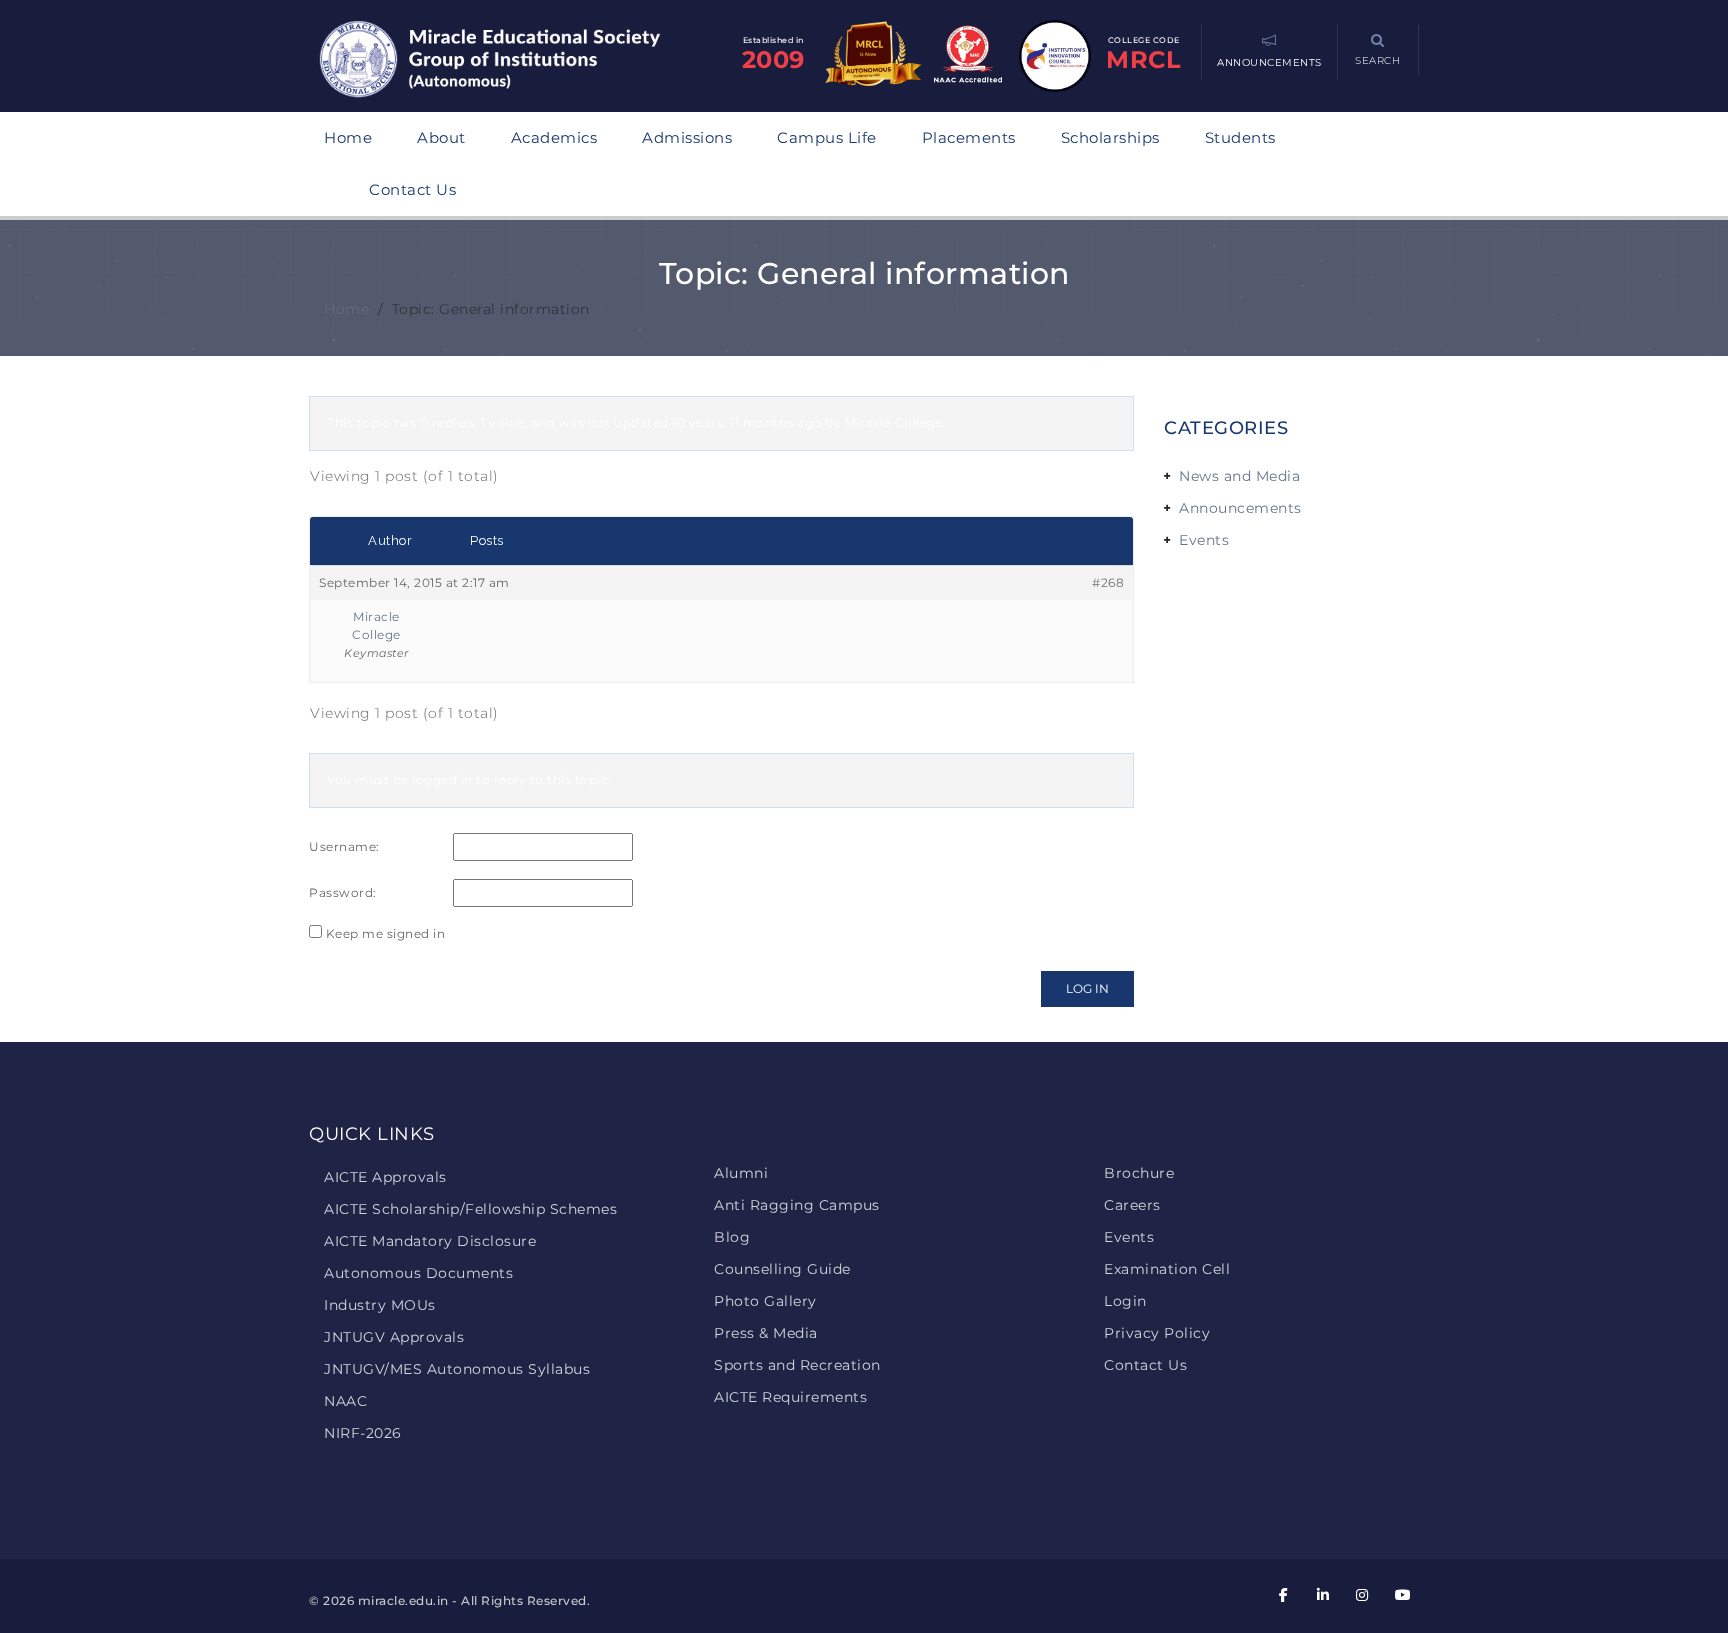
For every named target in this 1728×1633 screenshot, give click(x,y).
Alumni (741, 1173)
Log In (1087, 988)
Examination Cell (1167, 1269)
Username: (344, 846)
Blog (732, 1237)
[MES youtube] (1402, 1595)
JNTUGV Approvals (394, 1337)
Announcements (1240, 508)
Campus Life (827, 137)
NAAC (345, 1401)
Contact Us (412, 189)
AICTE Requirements (790, 1397)
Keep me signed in (386, 933)
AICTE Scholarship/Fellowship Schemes (470, 1209)
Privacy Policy (1157, 1333)
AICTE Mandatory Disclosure (430, 1241)
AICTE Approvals (385, 1177)
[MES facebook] (1284, 1595)
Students (1240, 137)
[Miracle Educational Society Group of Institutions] (509, 61)
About (441, 137)
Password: (343, 892)
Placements (969, 137)
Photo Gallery (765, 1301)
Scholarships (1110, 137)
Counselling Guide (782, 1269)
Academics (554, 137)
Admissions (687, 137)
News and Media (1239, 476)
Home (348, 137)
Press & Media (766, 1333)
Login (1125, 1301)
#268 (1108, 582)
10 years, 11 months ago (747, 422)
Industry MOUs (380, 1305)
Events (1204, 540)
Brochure (1139, 1173)
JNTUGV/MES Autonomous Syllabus (457, 1369)
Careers (1132, 1205)
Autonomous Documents (418, 1273)
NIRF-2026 (363, 1433)
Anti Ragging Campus (797, 1205)
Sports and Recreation (797, 1365)
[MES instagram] (1363, 1595)
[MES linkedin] (1323, 1595)
